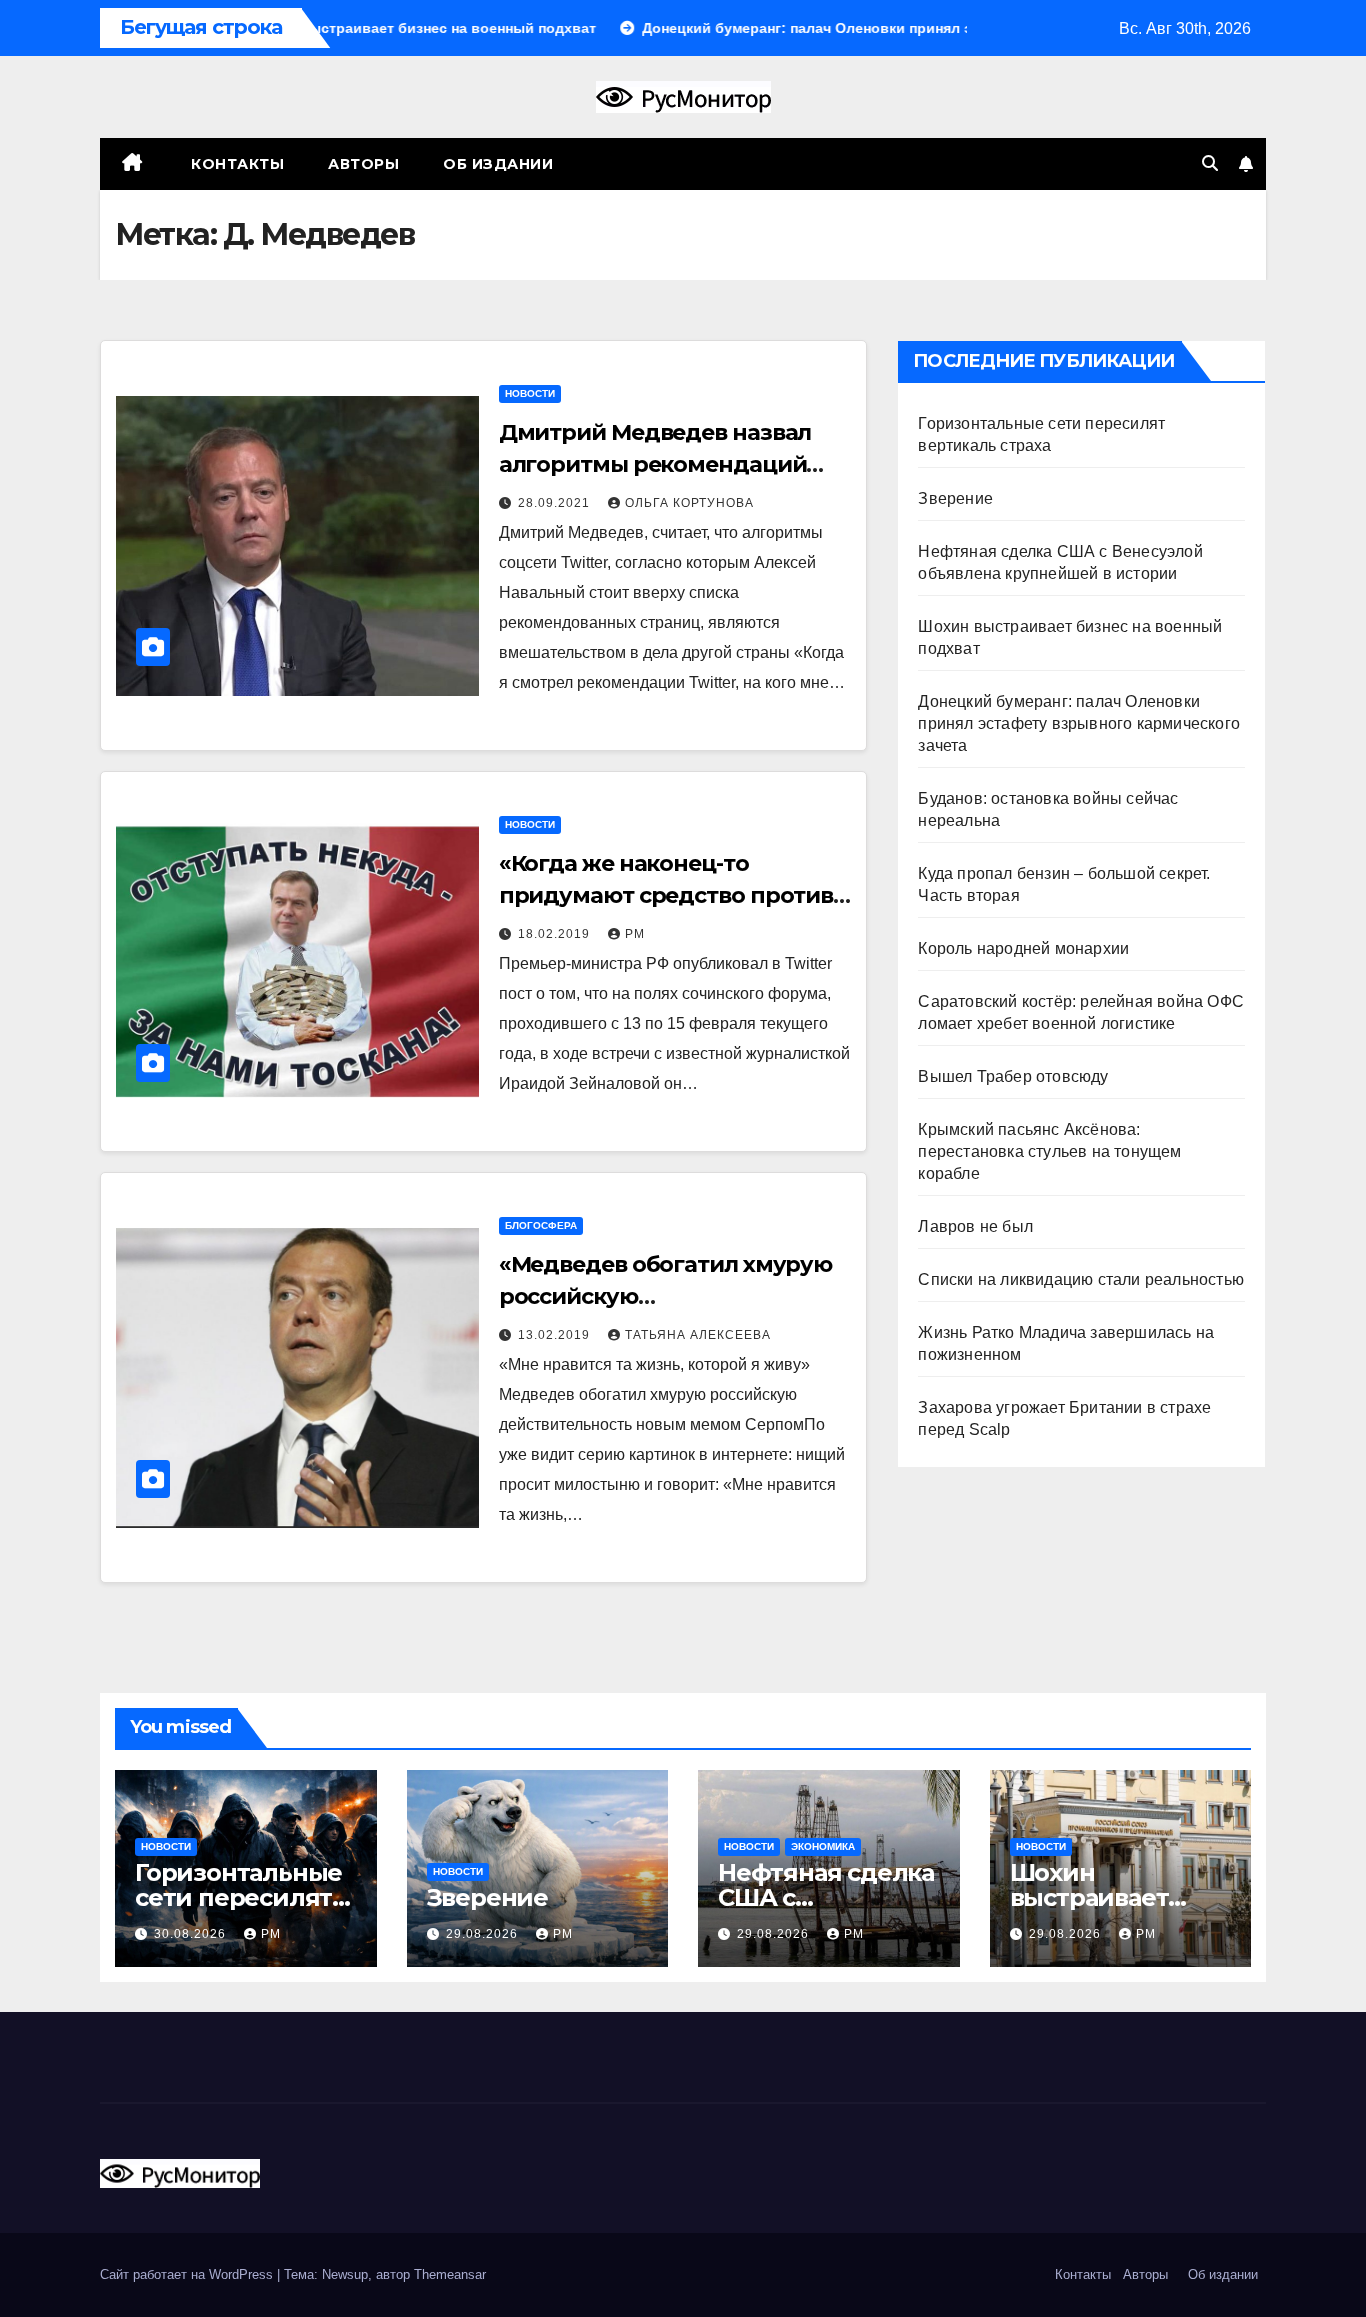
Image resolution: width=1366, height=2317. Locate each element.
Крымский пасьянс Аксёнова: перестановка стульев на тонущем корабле (1049, 1151)
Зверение (955, 498)
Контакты (236, 164)
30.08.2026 (192, 1934)
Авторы (363, 164)
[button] (1210, 163)
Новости (530, 393)
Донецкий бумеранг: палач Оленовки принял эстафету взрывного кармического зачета (1079, 723)
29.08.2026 (484, 1934)
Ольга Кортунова (689, 503)
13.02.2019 (556, 1335)
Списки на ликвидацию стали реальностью (1081, 1279)
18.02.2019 (556, 934)
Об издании (498, 164)
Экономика (823, 1846)
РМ (635, 934)
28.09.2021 (556, 503)
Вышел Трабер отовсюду (1013, 1076)
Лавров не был (975, 1226)
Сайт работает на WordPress (188, 2274)
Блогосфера (541, 1225)
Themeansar (450, 2274)
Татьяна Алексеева (698, 1335)
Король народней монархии (1023, 948)
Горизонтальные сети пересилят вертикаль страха (243, 1897)
